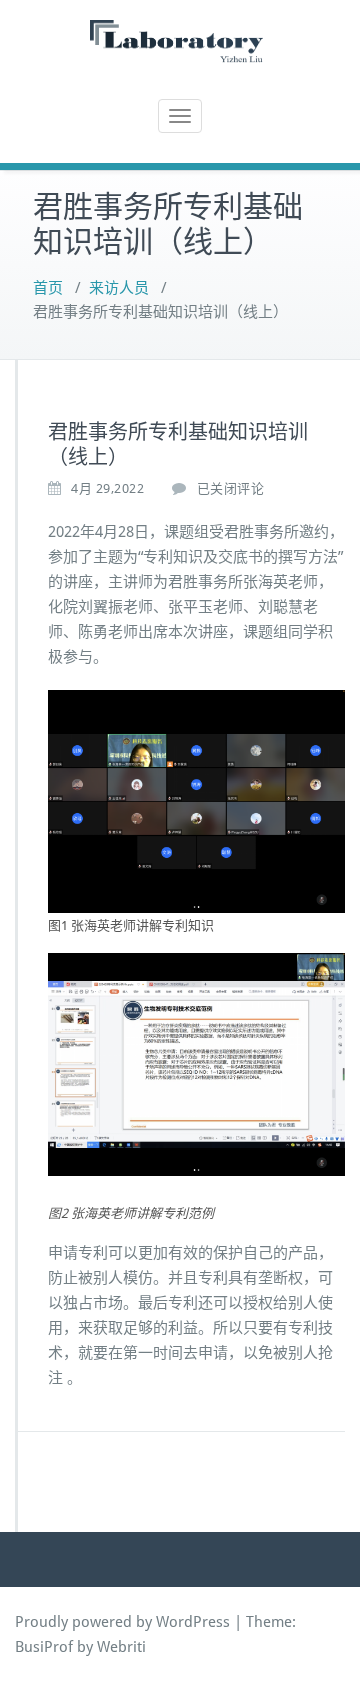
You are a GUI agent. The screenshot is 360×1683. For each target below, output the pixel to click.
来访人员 (119, 288)
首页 (48, 288)
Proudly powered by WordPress (122, 1622)
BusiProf (44, 1647)
